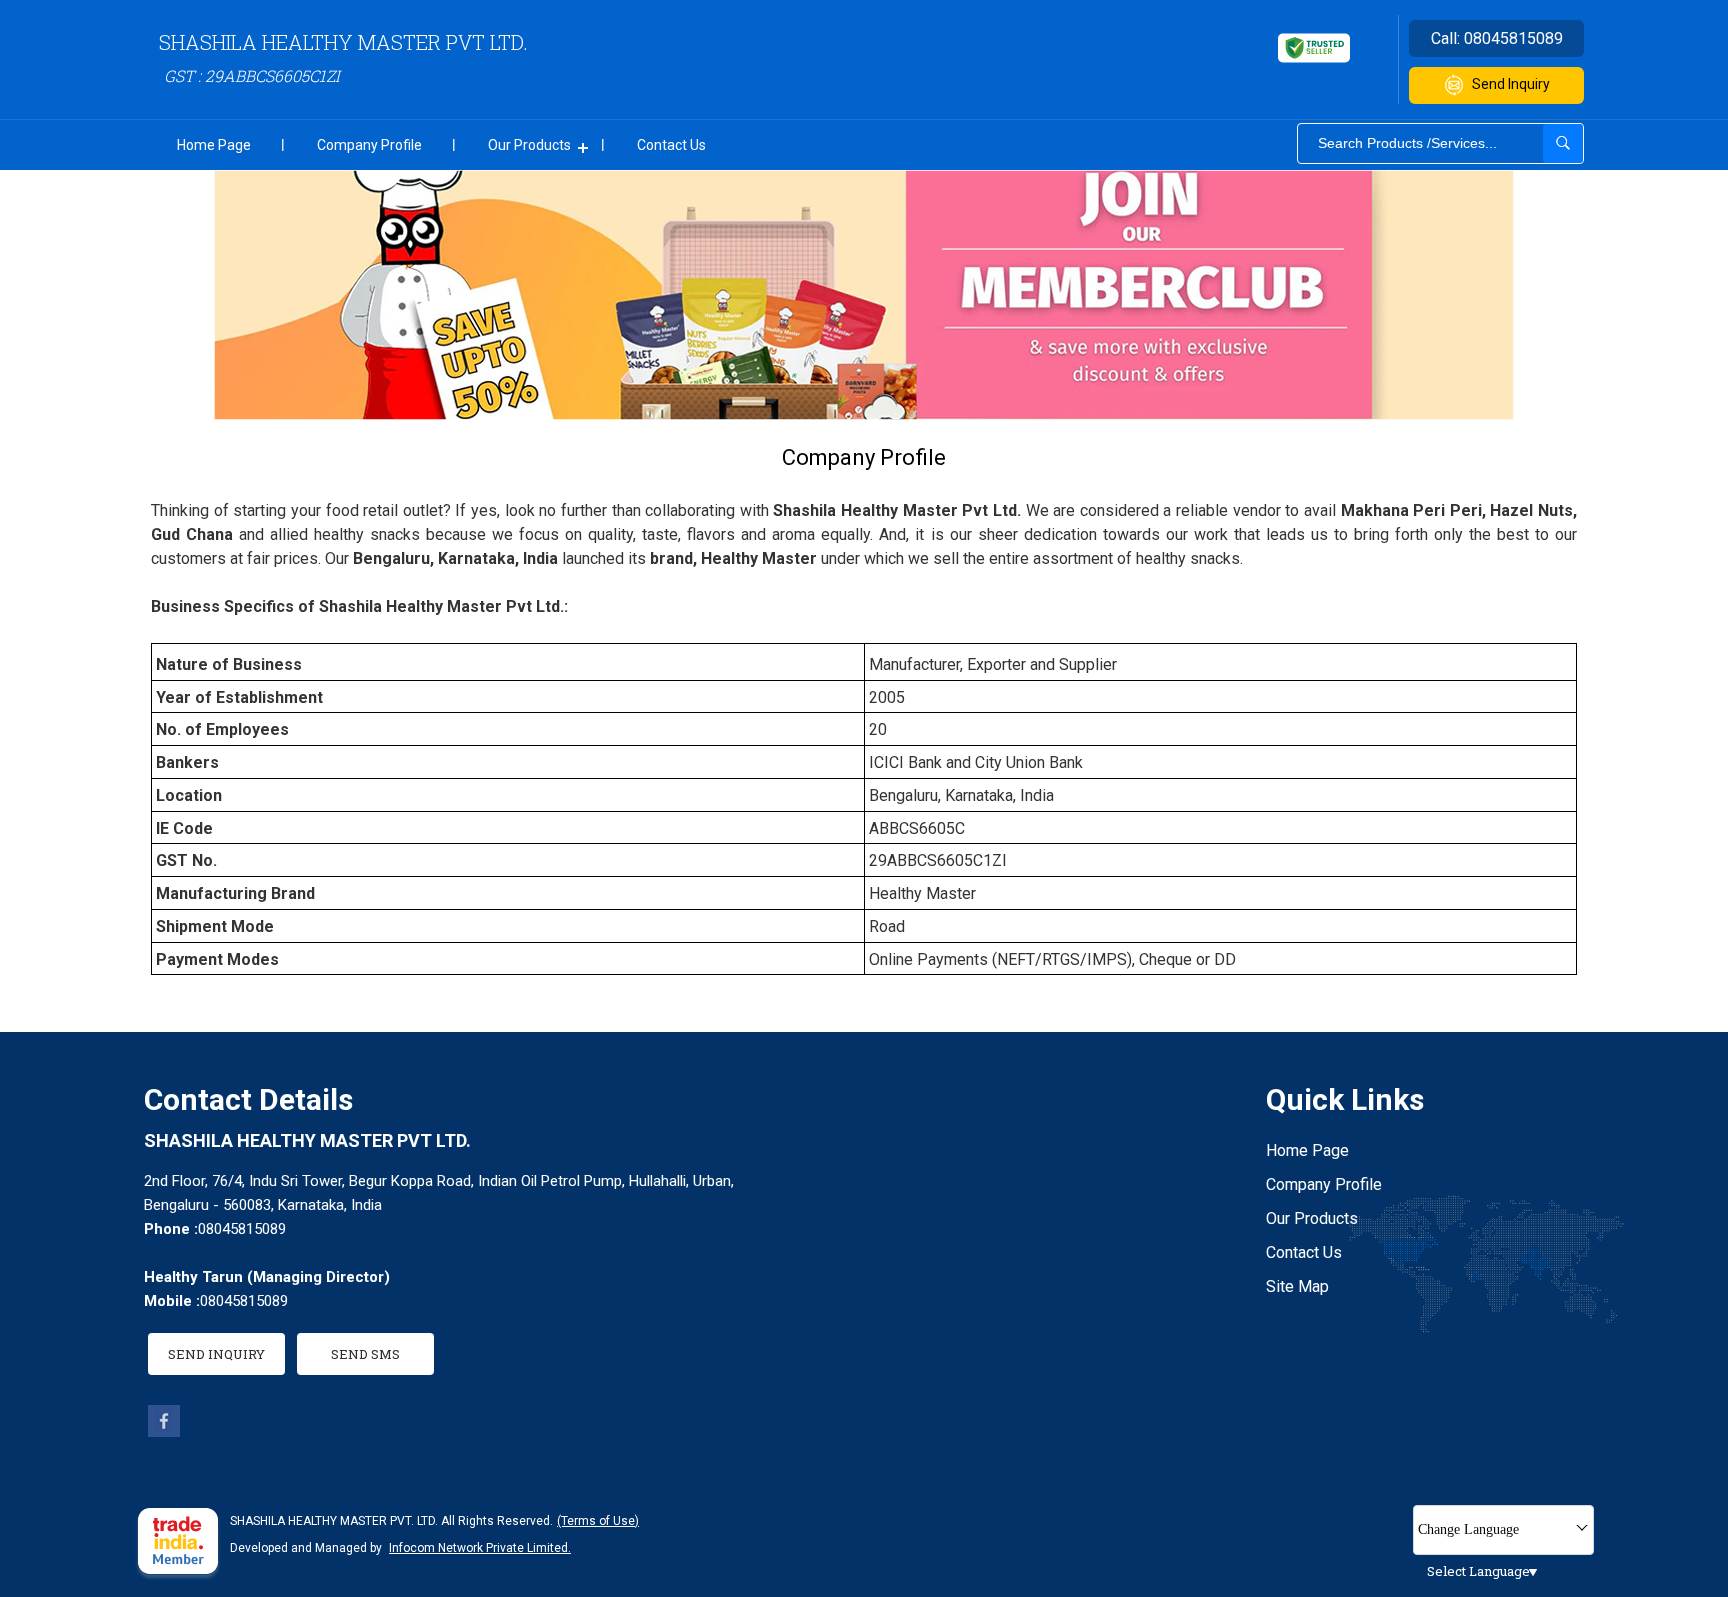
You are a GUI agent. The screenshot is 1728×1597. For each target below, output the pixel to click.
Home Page (214, 145)
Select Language (1478, 1571)
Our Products (529, 145)
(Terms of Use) (598, 1521)
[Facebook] (164, 1431)
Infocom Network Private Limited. (480, 1548)
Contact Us (671, 145)
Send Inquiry (1511, 84)
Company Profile (369, 145)
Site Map (1297, 1286)
